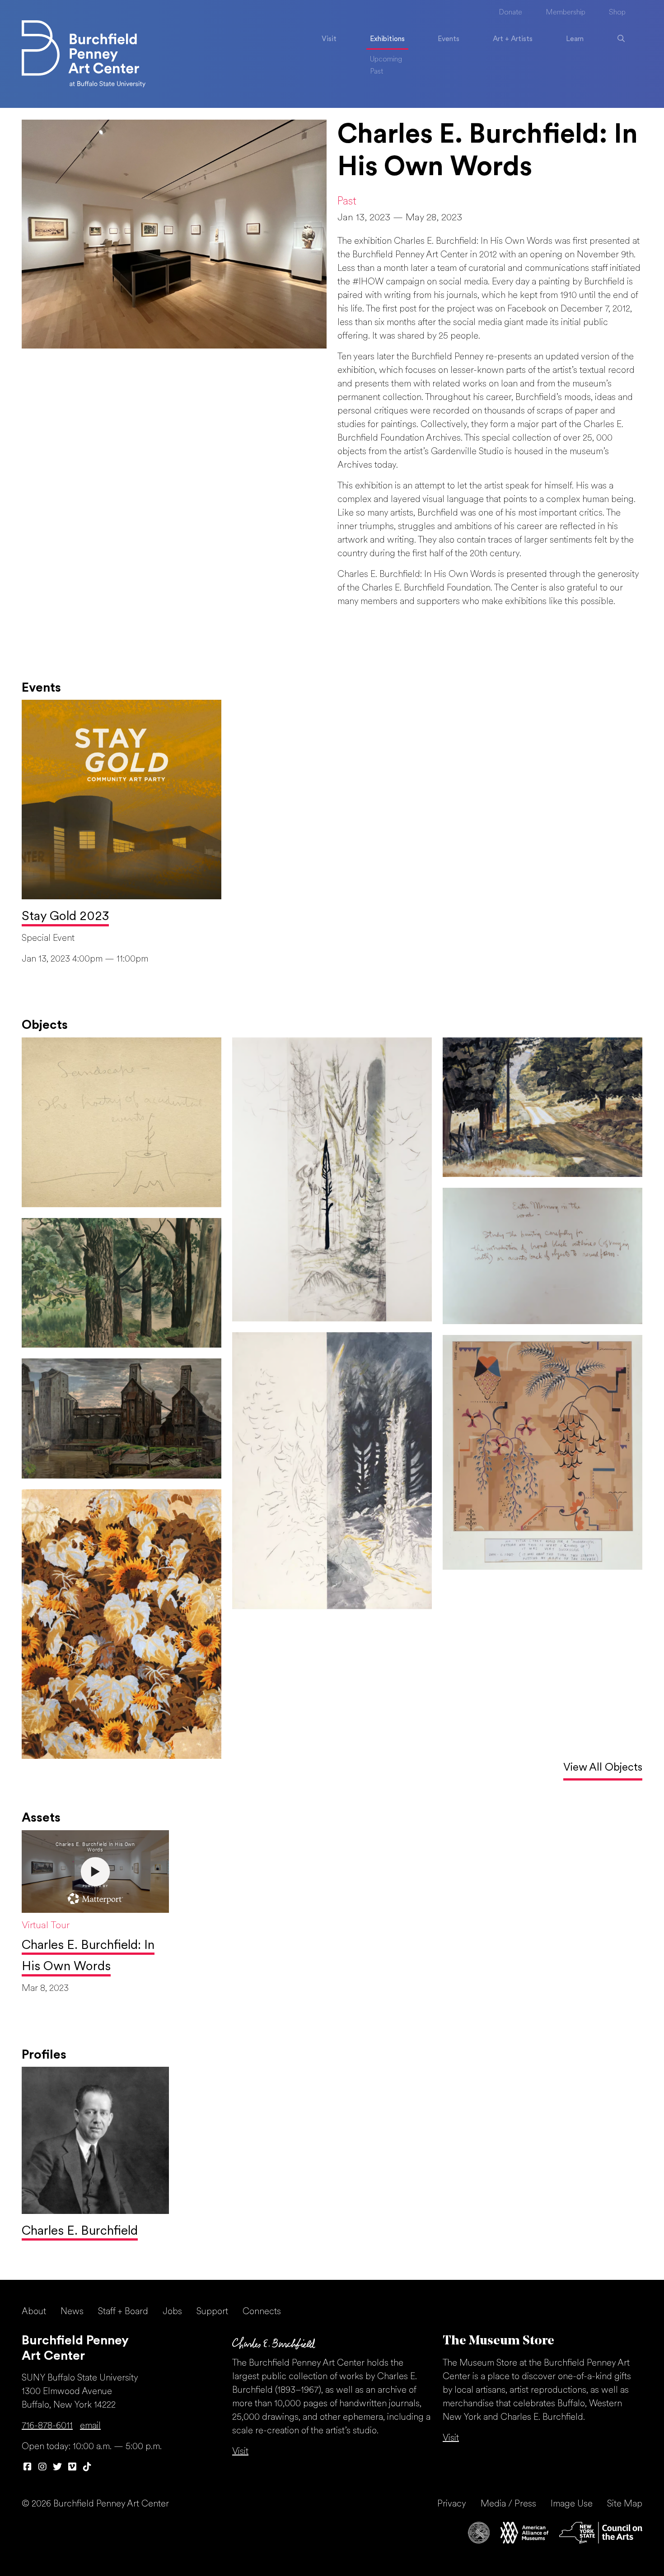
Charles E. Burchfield (80, 2232)
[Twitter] (57, 2468)
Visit (329, 39)
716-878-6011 (47, 2426)
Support (212, 2312)
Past (376, 72)
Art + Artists (513, 39)
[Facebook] (27, 2468)
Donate (510, 13)
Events (449, 39)
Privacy (452, 2504)
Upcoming (386, 60)
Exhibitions (387, 39)
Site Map (625, 2504)
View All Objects (603, 1768)
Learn (575, 39)
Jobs (172, 2312)
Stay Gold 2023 (65, 917)
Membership (566, 13)
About (34, 2312)
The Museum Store (498, 2341)
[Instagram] (42, 2468)
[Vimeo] (72, 2468)
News (72, 2312)
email (90, 2426)
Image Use (572, 2504)
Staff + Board (123, 2312)
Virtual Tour (46, 1926)
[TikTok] (87, 2468)
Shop (617, 13)
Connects (262, 2312)
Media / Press (508, 2504)
